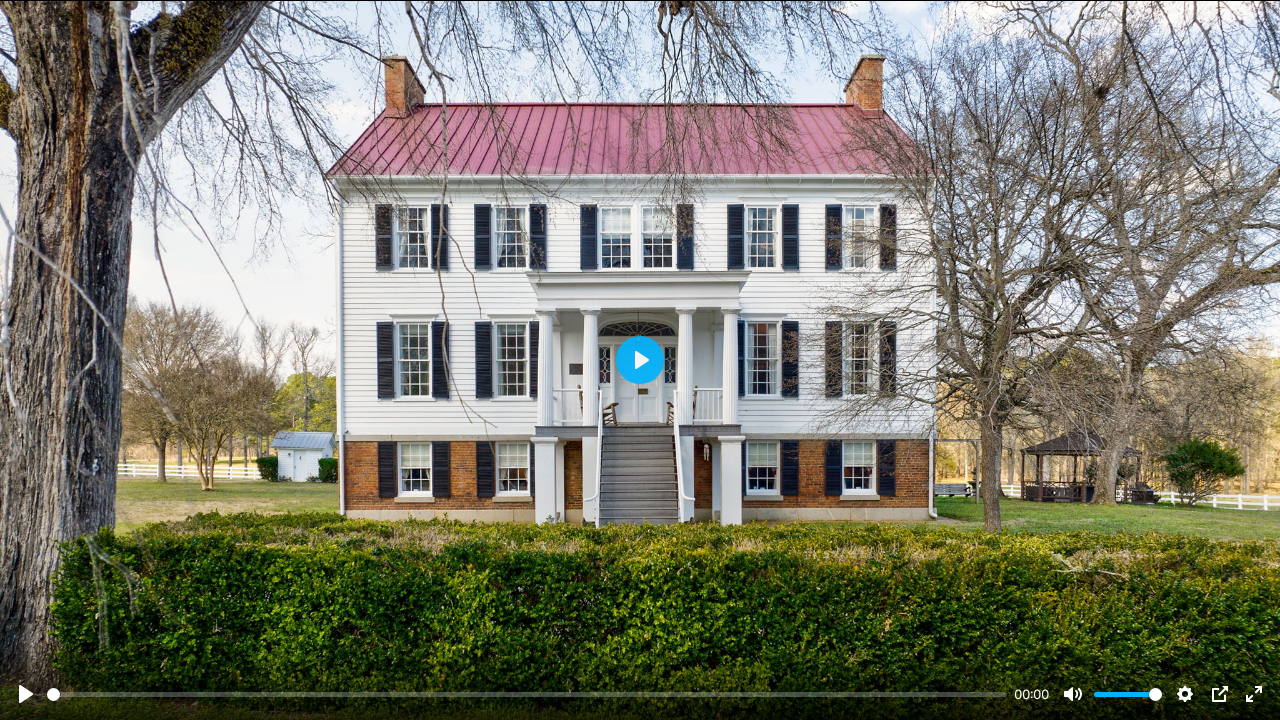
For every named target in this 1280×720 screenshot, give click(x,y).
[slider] (527, 694)
